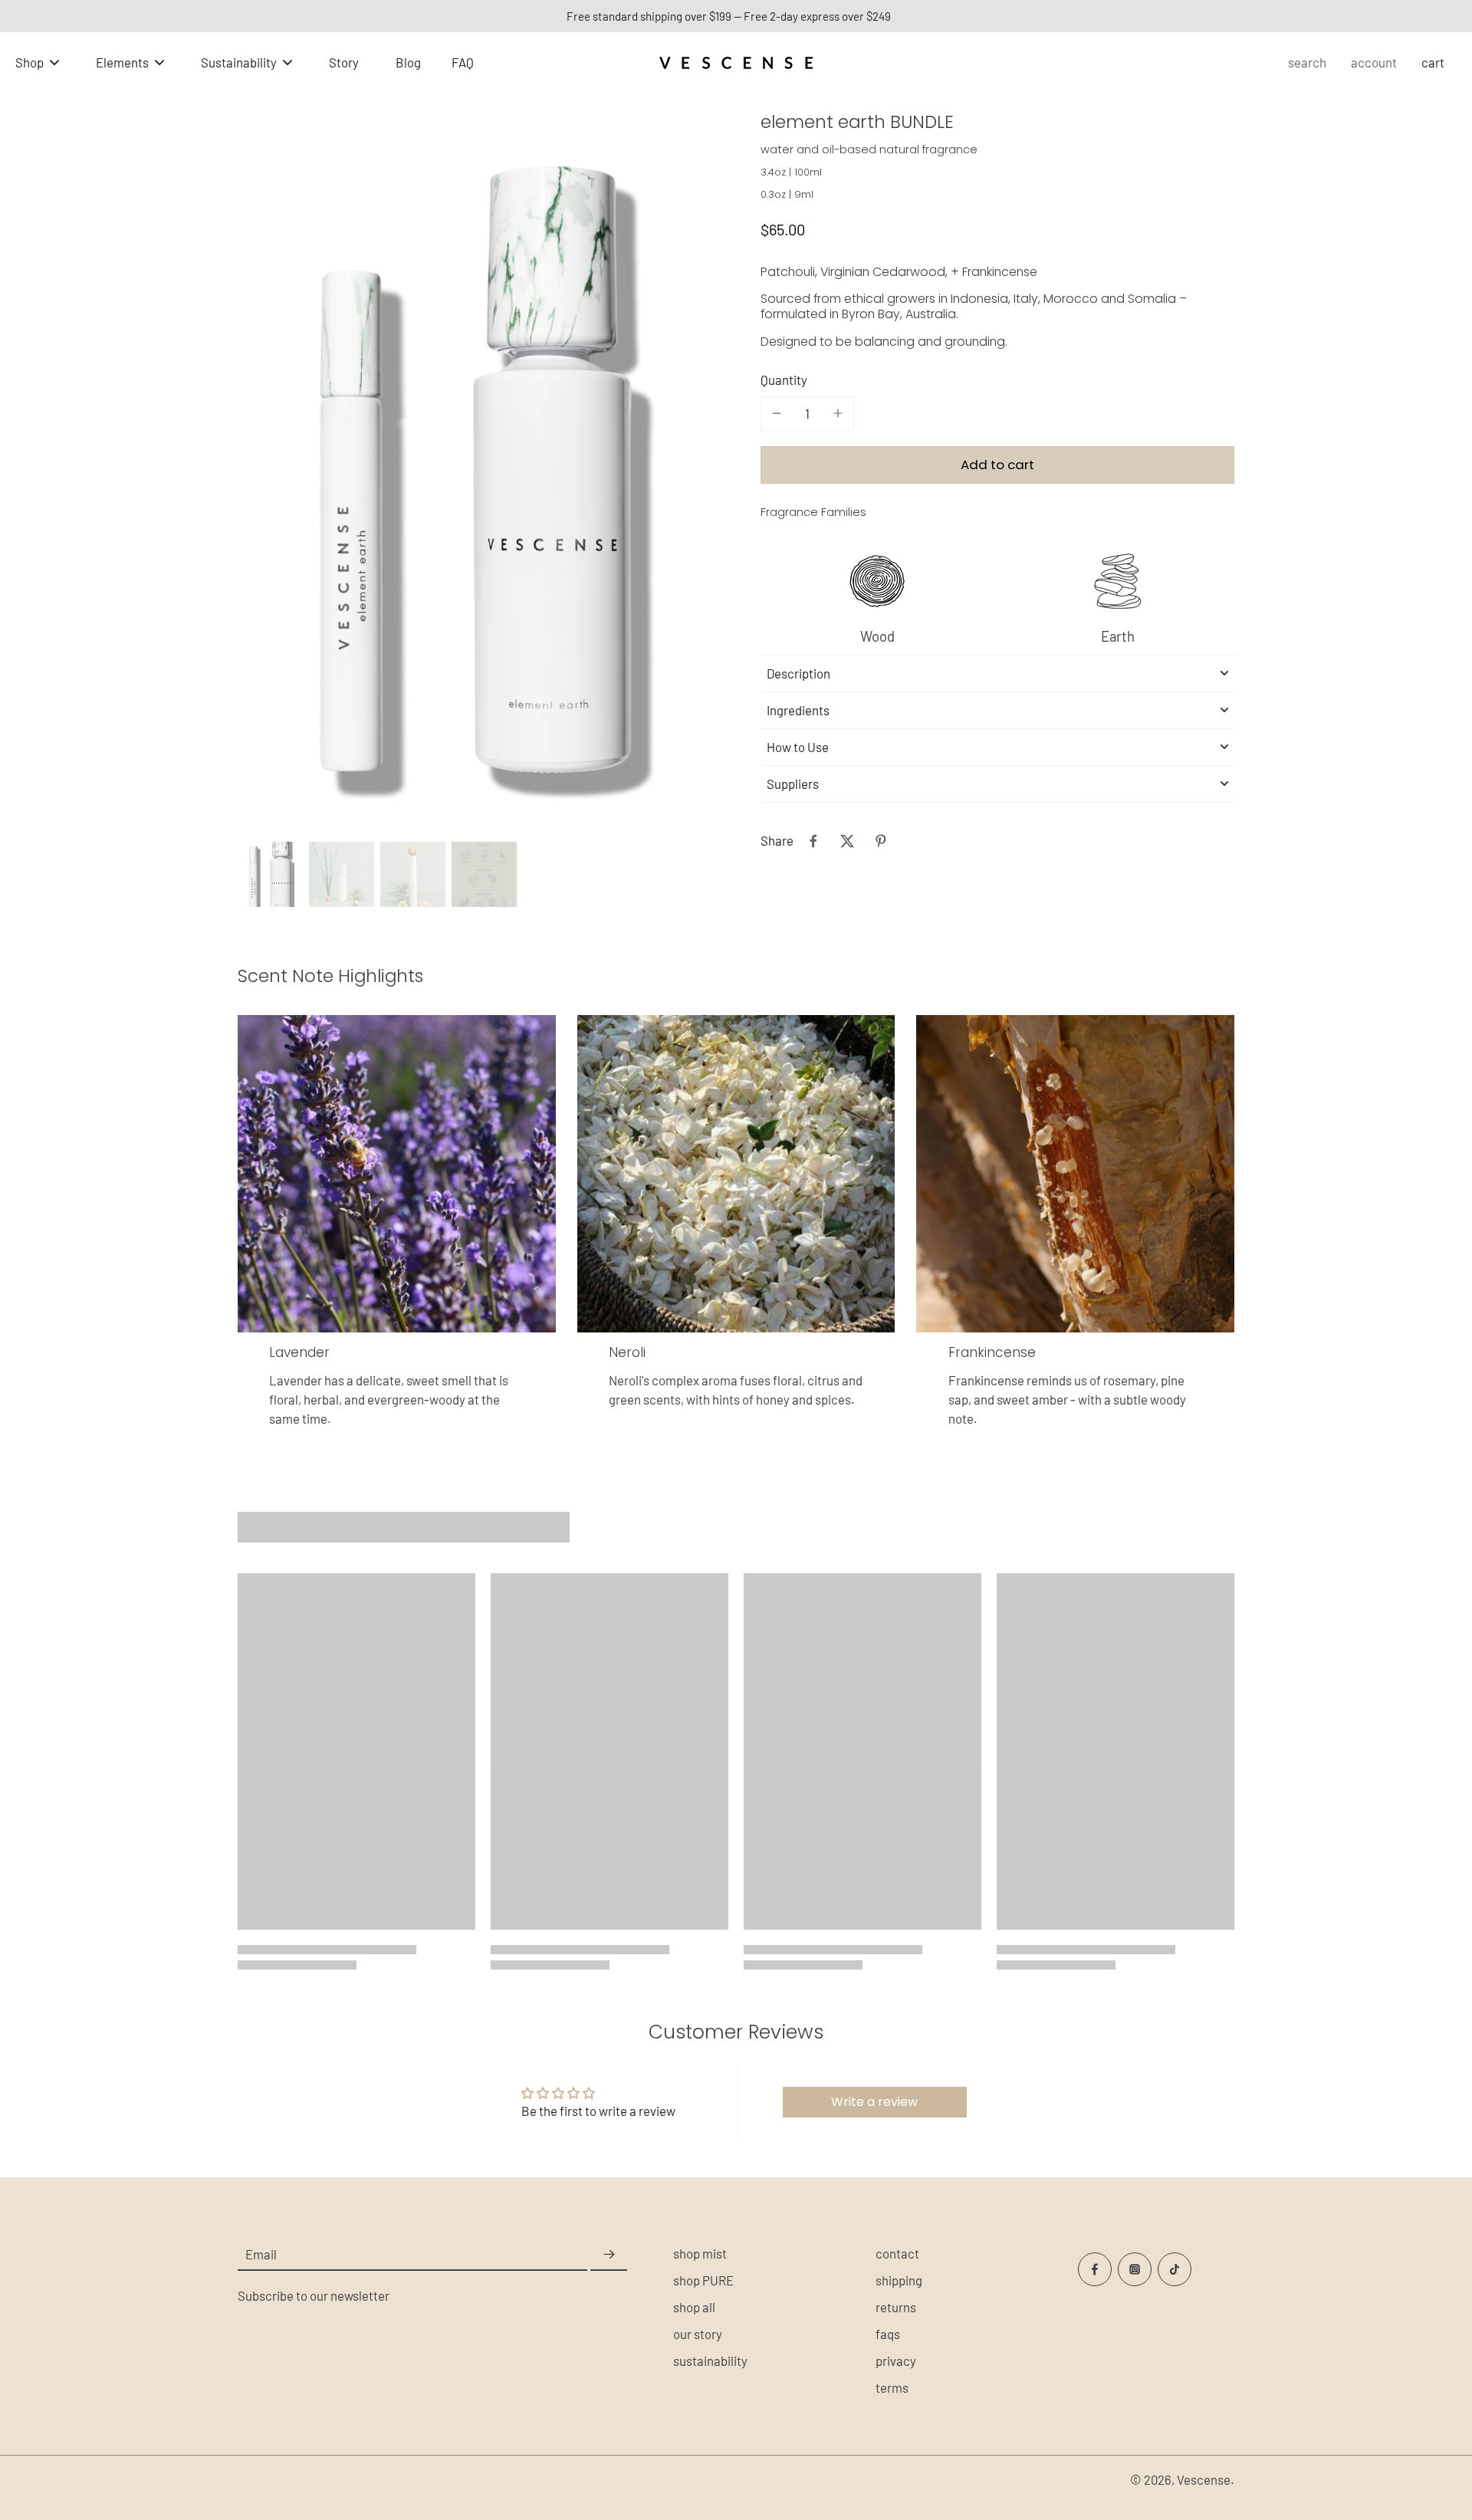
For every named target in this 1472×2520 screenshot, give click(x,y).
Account (1374, 62)
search (1307, 62)
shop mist (700, 2253)
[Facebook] (1095, 2269)
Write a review (874, 2102)
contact (897, 2253)
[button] (997, 464)
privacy (896, 2361)
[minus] (777, 413)
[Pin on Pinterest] (881, 841)
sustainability (710, 2361)
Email (261, 2254)
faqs (888, 2334)
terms (892, 2387)
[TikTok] (1175, 2269)
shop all (694, 2307)
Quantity (784, 379)
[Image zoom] (475, 480)
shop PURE (703, 2280)
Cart (1433, 62)
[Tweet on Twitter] (847, 841)
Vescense (1204, 2479)
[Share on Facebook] (813, 841)
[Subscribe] (609, 2255)
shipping (899, 2280)
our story (698, 2334)
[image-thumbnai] (270, 874)
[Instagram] (1135, 2269)
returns (896, 2307)
